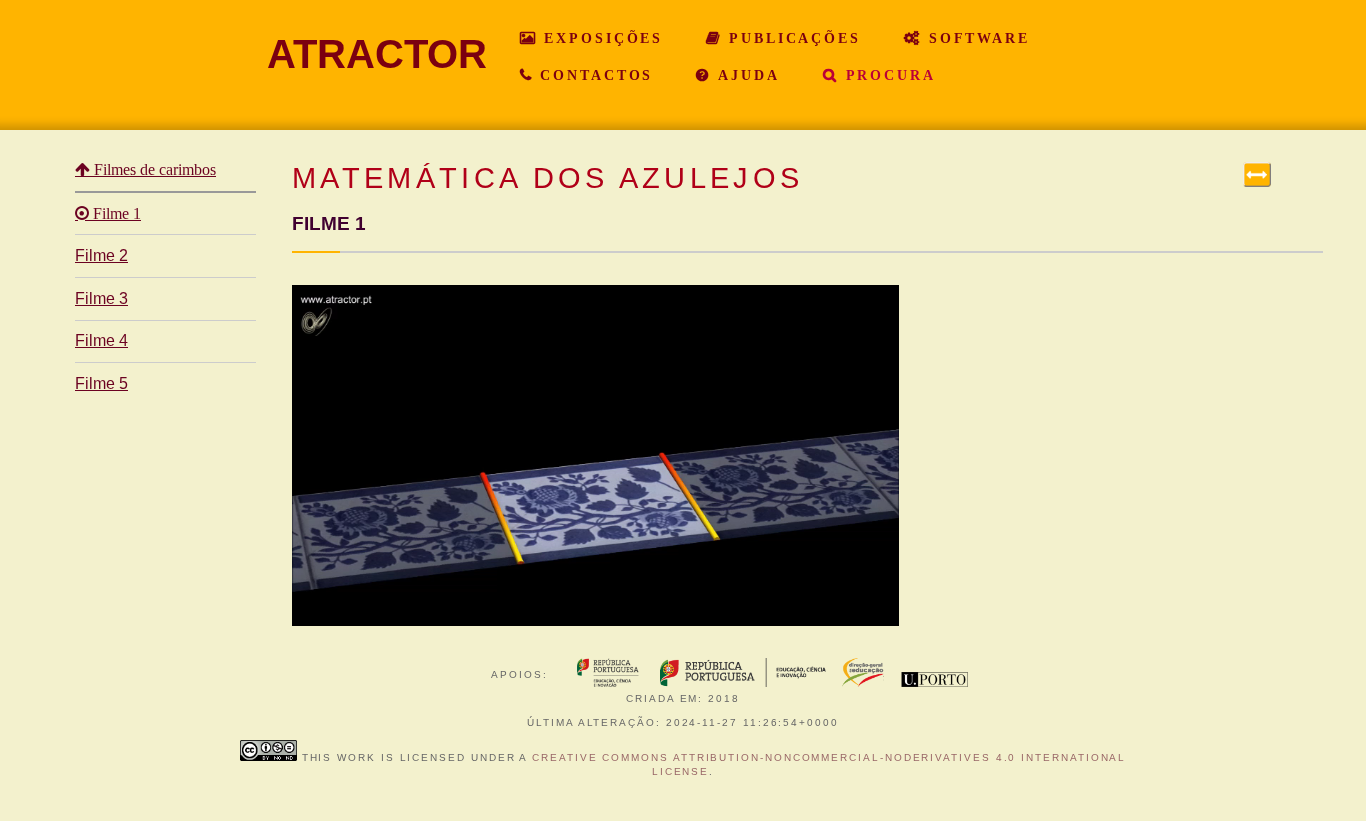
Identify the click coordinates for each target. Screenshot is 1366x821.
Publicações (791, 38)
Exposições (600, 38)
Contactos (593, 75)
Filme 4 (101, 340)
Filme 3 (101, 298)
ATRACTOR (377, 54)
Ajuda (745, 75)
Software (976, 38)
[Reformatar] (1257, 174)
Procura (887, 75)
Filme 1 (115, 214)
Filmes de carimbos (153, 170)
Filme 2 (101, 255)
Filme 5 (101, 383)
